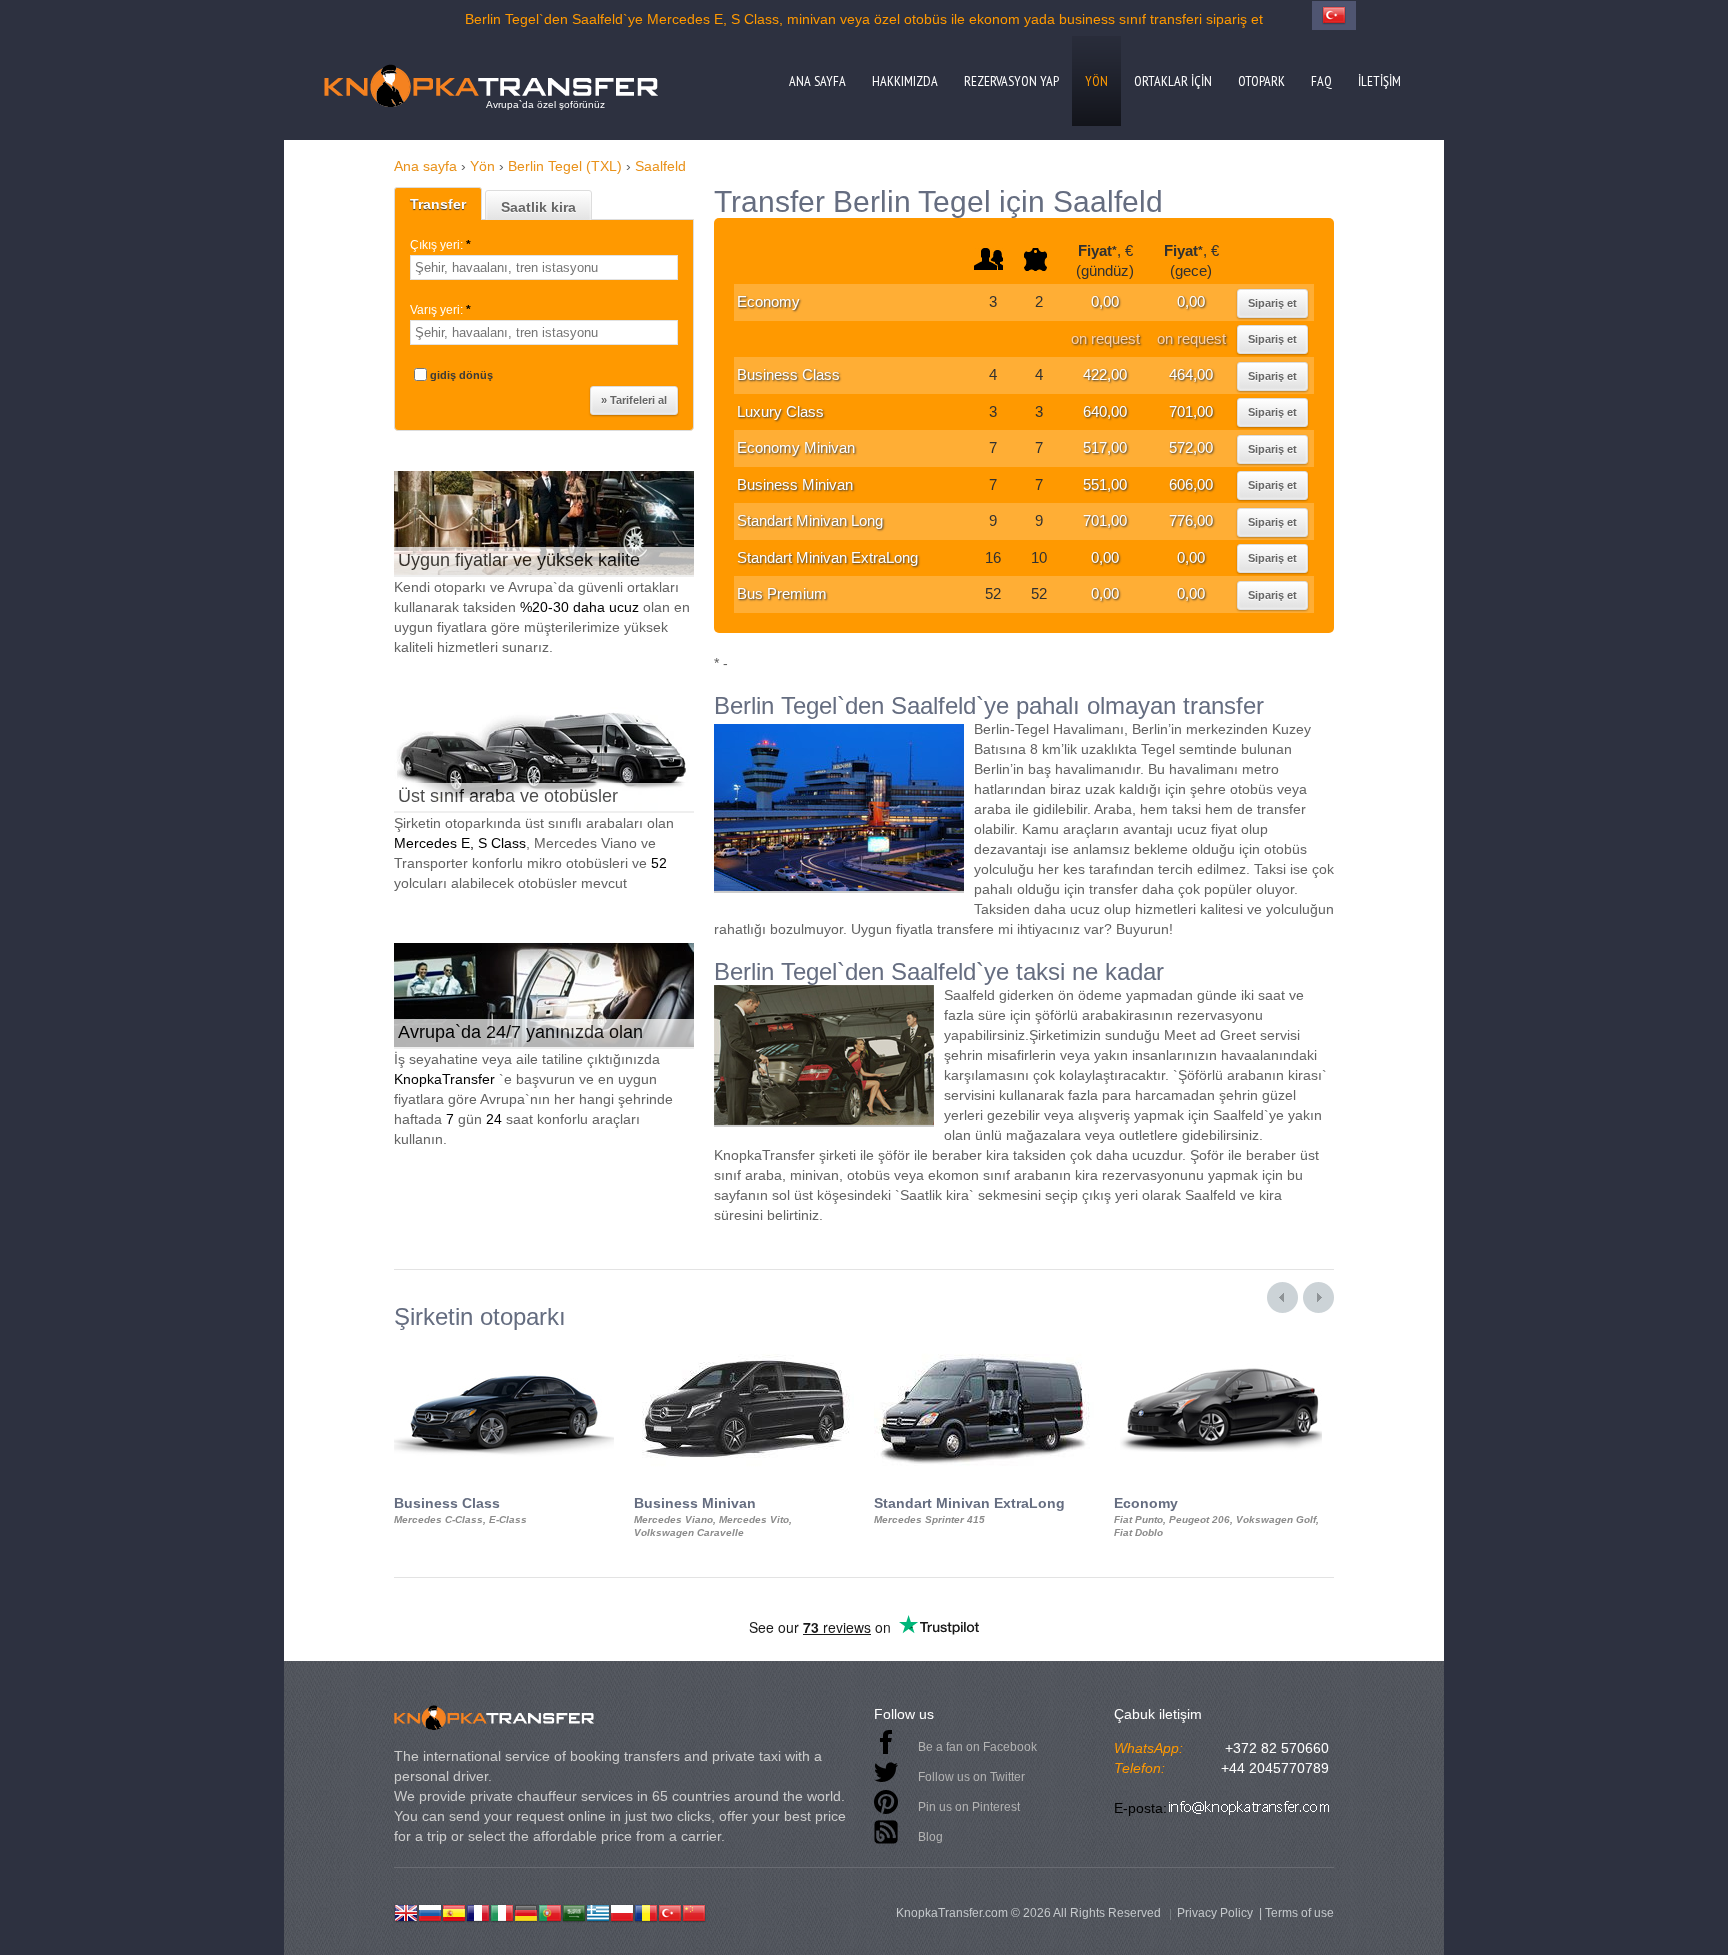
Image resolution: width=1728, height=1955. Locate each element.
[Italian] (502, 1911)
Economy (768, 301)
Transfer (438, 204)
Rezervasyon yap (1011, 81)
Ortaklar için (1173, 81)
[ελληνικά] (598, 1911)
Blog (930, 1837)
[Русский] (430, 1911)
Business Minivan (795, 484)
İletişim (1379, 81)
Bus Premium (782, 593)
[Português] (550, 1911)
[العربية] (574, 1911)
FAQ (1321, 81)
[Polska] (622, 1911)
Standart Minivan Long (810, 520)
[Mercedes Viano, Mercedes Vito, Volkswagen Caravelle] (744, 1348)
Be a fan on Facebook (977, 1747)
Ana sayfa (817, 81)
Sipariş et (1272, 303)
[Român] (646, 1911)
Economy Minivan (796, 447)
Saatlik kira (538, 207)
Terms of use (1299, 1913)
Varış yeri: (440, 310)
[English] (406, 1911)
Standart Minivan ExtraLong (827, 557)
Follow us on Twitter (971, 1777)
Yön (1096, 81)
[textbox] (544, 267)
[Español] (454, 1911)
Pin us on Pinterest (969, 1807)
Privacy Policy (1215, 1913)
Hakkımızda (905, 81)
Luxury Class (780, 411)
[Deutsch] (526, 1911)
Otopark (1261, 81)
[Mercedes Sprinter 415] (984, 1348)
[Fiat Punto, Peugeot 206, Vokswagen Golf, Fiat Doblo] (1224, 1348)
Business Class (788, 374)
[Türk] (670, 1911)
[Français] (478, 1911)
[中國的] (694, 1911)
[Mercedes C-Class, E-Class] (504, 1348)
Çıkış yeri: (440, 245)
